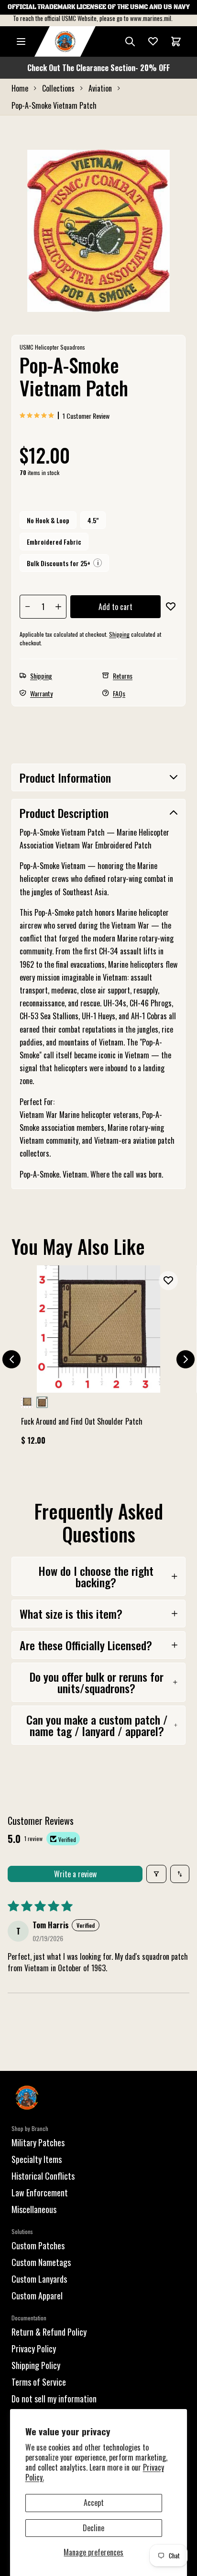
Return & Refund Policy (49, 2332)
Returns (123, 676)
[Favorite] (153, 41)
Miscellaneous (34, 2209)
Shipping (119, 634)
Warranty (41, 693)
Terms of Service (39, 2382)
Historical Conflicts (43, 2176)
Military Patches (38, 2142)
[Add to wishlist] (171, 607)
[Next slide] (186, 1359)
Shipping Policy (36, 2365)
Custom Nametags (41, 2262)
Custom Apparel (37, 2296)
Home (20, 88)
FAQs (119, 693)
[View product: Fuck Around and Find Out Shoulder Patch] (98, 1360)
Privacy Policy (34, 2348)
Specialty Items (37, 2159)
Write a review (75, 1874)
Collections (58, 88)
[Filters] (156, 1874)
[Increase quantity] (58, 607)
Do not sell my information (54, 2399)
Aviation (100, 88)
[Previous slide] (11, 1359)
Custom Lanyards (39, 2279)
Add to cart (115, 607)
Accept (94, 2503)
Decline (93, 2528)
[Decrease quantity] (28, 607)
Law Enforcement (40, 2193)
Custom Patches (38, 2245)
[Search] (130, 41)
